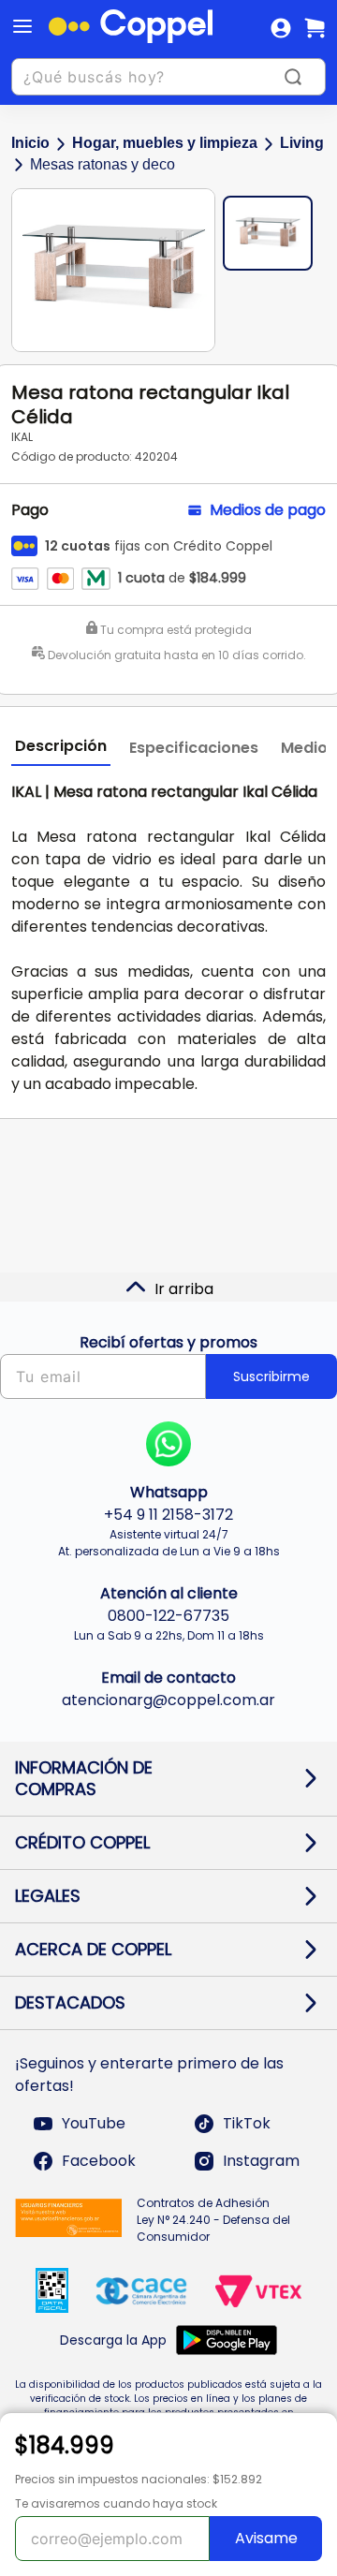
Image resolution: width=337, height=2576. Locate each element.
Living (302, 143)
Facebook (99, 2161)
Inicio (30, 143)
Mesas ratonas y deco (103, 164)
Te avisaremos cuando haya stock (116, 2503)
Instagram (261, 2161)
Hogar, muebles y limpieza (165, 143)
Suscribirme (271, 1376)
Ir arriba (184, 1289)
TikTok (247, 2123)
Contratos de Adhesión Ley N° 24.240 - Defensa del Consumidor (213, 2220)
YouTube (94, 2123)
